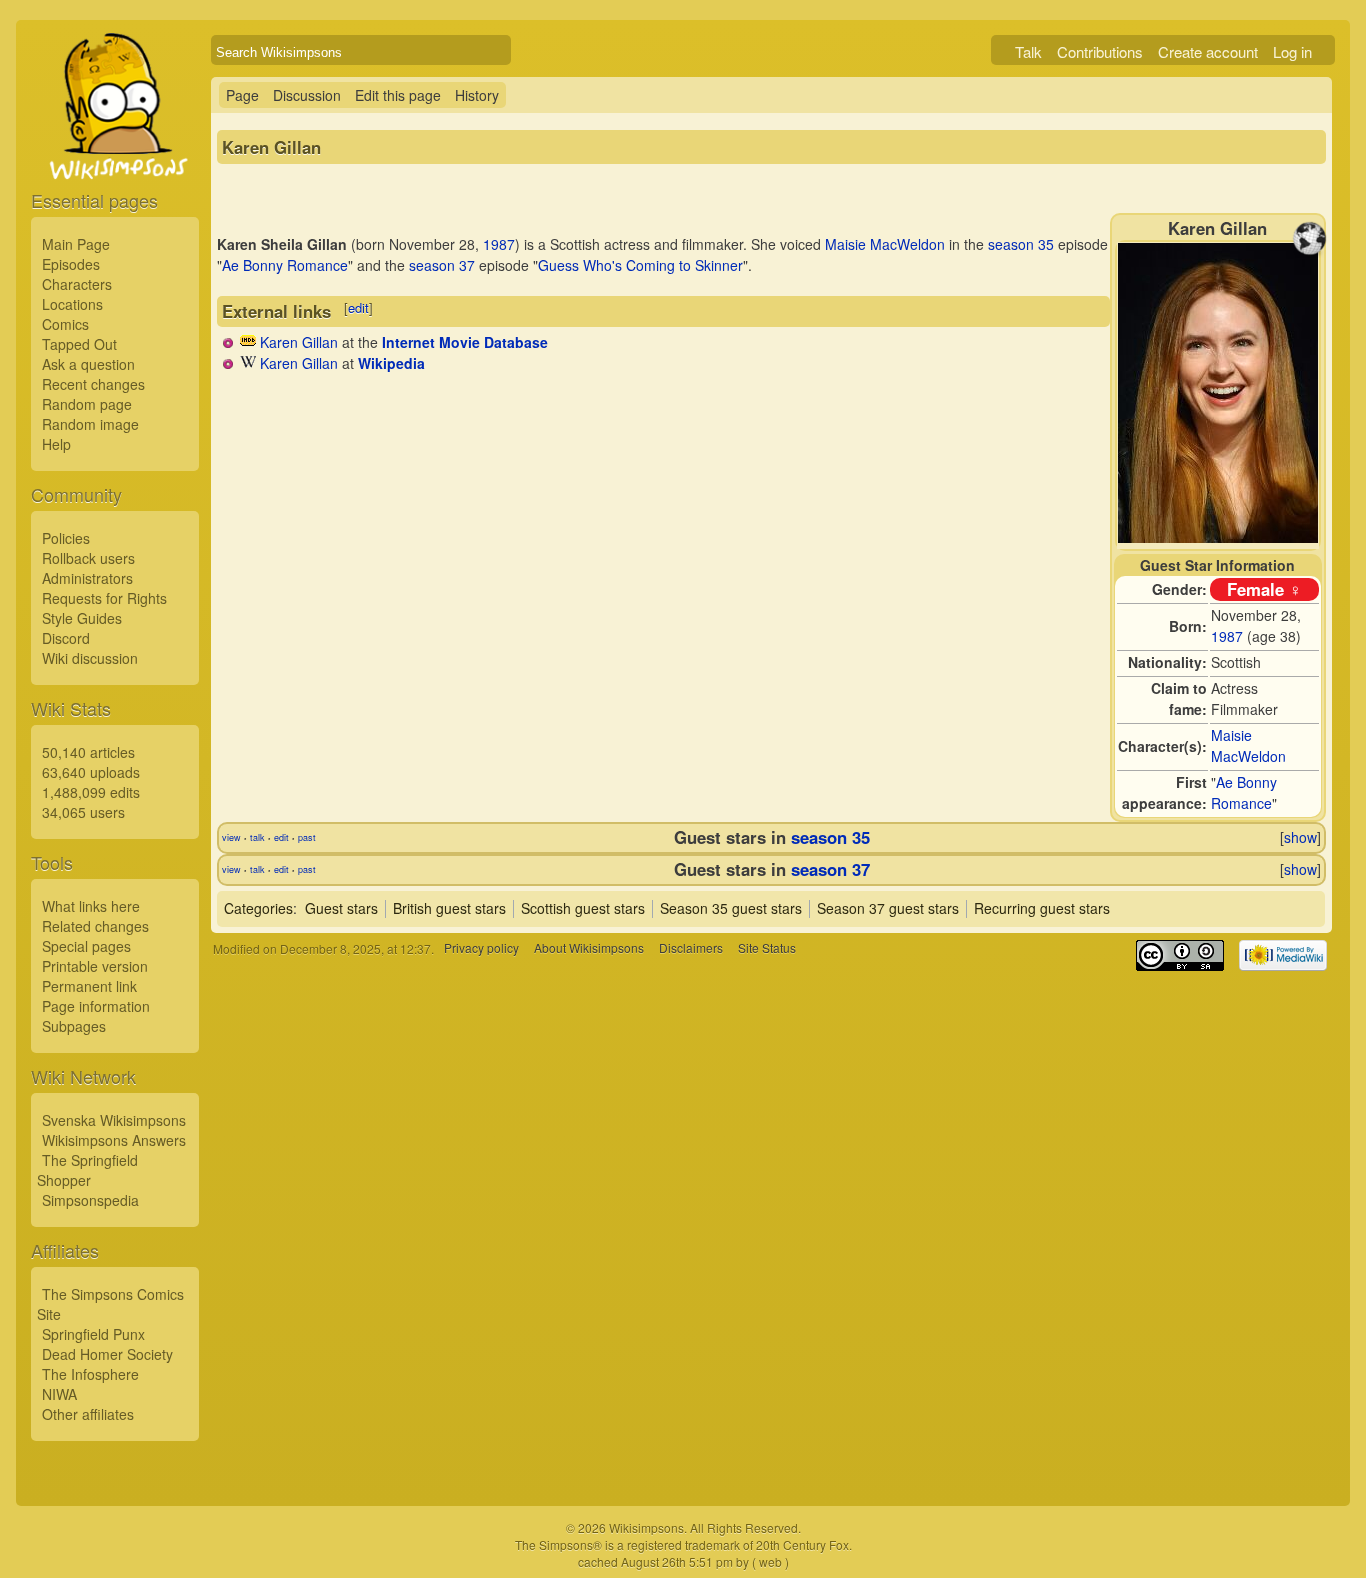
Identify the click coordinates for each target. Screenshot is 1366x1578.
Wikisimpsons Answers (114, 1140)
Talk (1028, 51)
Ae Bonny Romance (1244, 792)
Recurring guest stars (1042, 908)
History (477, 95)
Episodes (71, 264)
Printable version (95, 966)
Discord (66, 638)
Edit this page (398, 95)
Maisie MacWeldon (1248, 745)
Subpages (74, 1026)
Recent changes (93, 384)
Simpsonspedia (90, 1200)
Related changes (95, 926)
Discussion (307, 95)
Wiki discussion (90, 658)
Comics (65, 324)
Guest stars (341, 908)
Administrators (87, 578)
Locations (72, 304)
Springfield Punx (93, 1334)
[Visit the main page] (115, 152)
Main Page (76, 244)
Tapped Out (79, 344)
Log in (1292, 51)
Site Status (767, 948)
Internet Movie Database (465, 342)
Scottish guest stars (583, 908)
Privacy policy (481, 948)
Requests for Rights (104, 598)
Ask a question (88, 364)
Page (242, 95)
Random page (87, 404)
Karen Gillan (299, 342)
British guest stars (449, 908)
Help (56, 444)
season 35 (1021, 244)
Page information (96, 1006)
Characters (77, 284)
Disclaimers (691, 948)
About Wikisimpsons (589, 948)
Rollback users (88, 558)
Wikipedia (391, 363)
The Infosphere (90, 1374)
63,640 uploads (91, 772)
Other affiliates (88, 1414)
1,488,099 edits (91, 792)
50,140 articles (88, 752)
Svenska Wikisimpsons (114, 1120)
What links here (91, 906)
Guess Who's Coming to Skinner (640, 265)
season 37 (442, 265)
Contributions (1100, 51)
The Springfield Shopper (87, 1170)
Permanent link (89, 986)
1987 (1227, 636)
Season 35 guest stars (731, 908)
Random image (90, 424)
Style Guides (82, 618)
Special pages (86, 946)
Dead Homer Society (107, 1354)
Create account (1208, 51)
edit (358, 307)
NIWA (59, 1394)
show (1300, 837)
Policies (66, 538)
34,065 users (83, 812)
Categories (258, 908)
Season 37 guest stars (888, 908)
